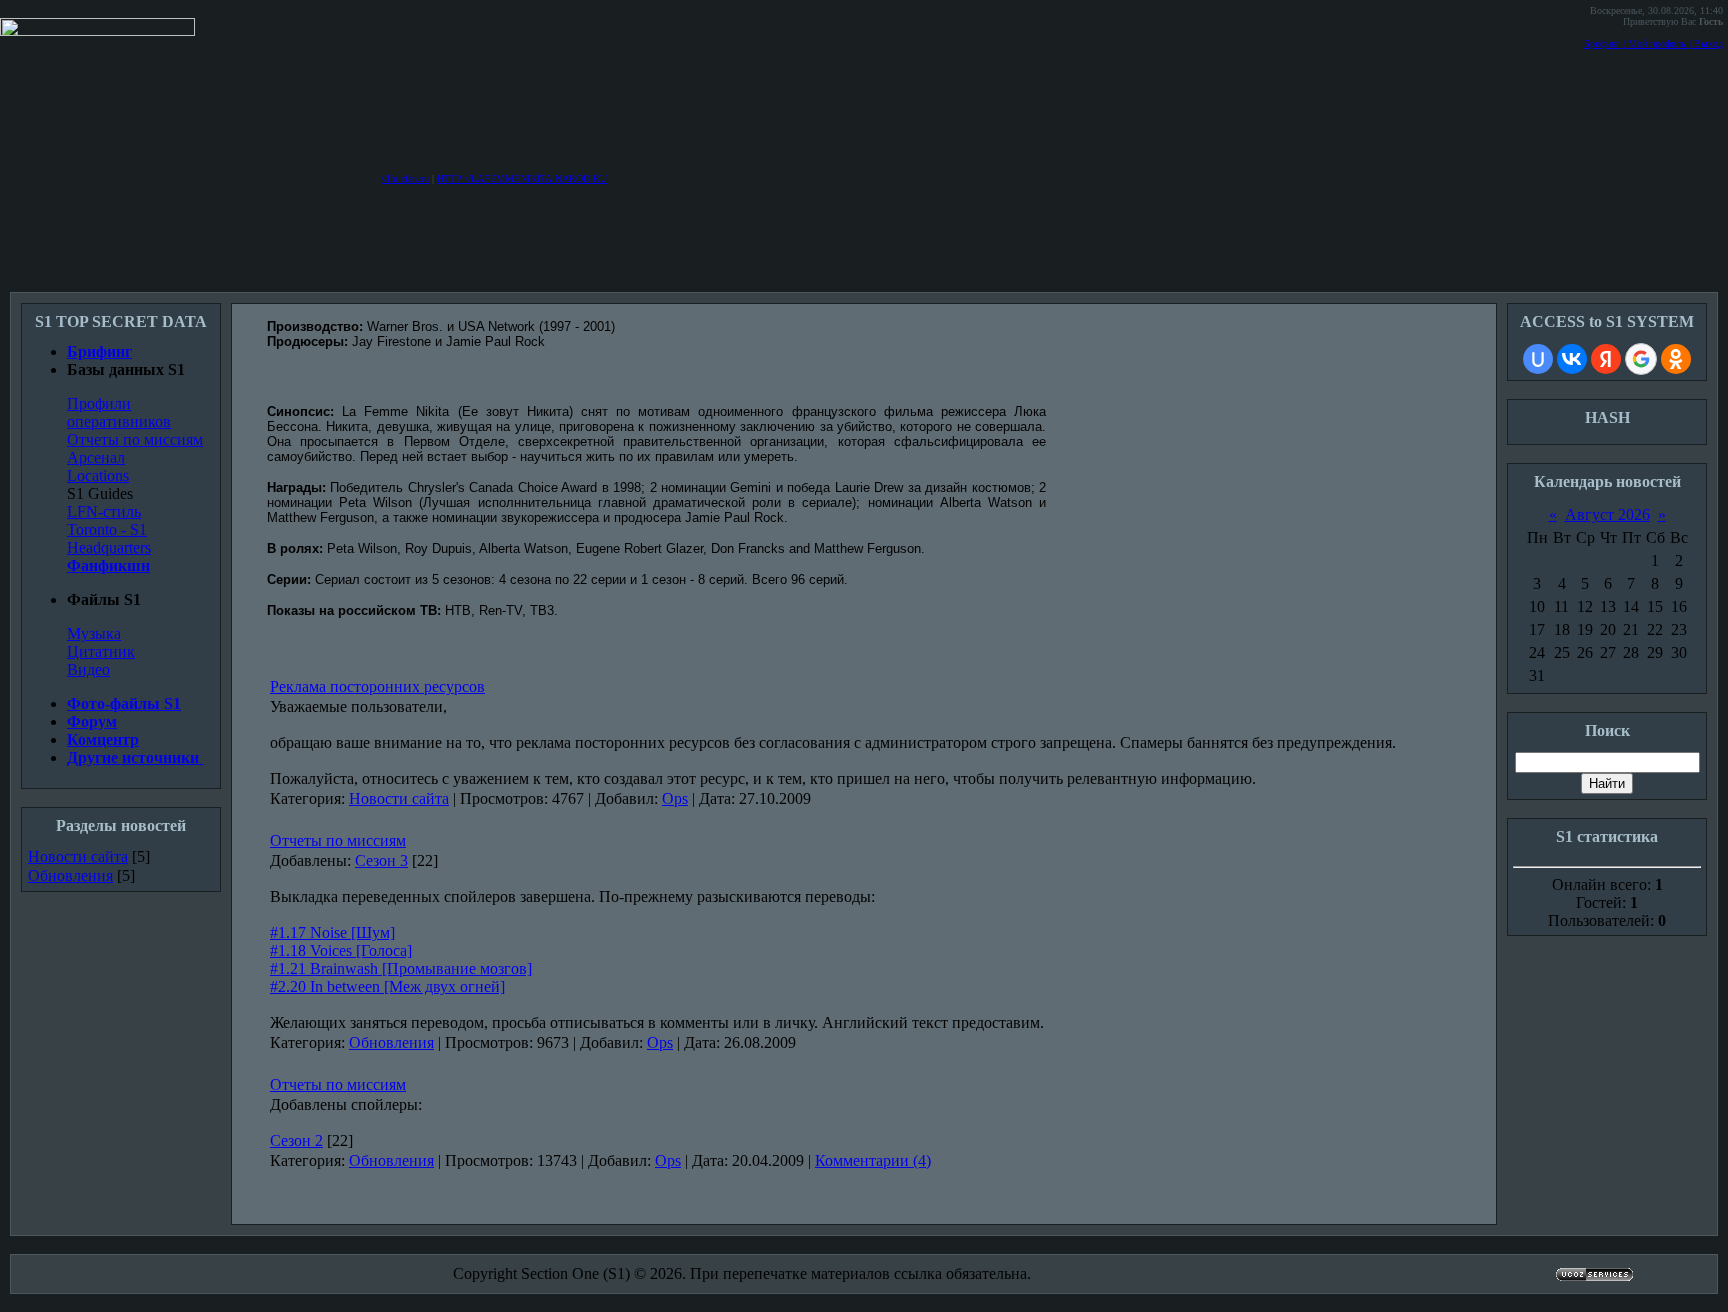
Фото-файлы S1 (124, 703)
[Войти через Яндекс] (1606, 359)
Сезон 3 (381, 860)
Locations (98, 475)
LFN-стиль (104, 511)
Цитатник (101, 651)
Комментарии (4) (873, 1160)
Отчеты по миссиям (135, 439)
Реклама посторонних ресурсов (377, 686)
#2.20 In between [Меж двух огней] (387, 986)
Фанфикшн (108, 565)
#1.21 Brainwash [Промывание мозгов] (401, 968)
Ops (675, 798)
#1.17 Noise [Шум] (332, 932)
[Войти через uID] (1538, 359)
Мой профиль (1657, 43)
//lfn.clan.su (405, 178)
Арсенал (96, 457)
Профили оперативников (119, 412)
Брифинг (1602, 43)
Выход (1708, 43)
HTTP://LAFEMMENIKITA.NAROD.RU (522, 178)
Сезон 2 (296, 1140)
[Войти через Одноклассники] (1676, 359)
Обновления (70, 875)
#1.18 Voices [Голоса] (341, 950)
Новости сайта (78, 856)
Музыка (94, 633)
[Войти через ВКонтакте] (1572, 359)
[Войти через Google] (1641, 359)
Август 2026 (1607, 514)
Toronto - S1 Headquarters (109, 538)
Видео (88, 669)
